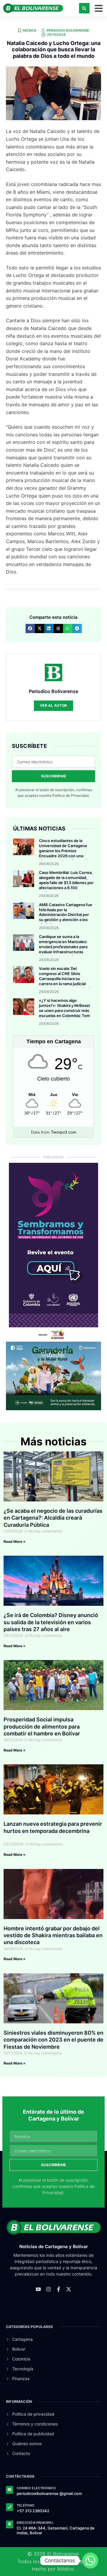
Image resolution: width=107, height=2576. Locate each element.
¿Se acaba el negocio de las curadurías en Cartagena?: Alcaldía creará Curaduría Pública (53, 1518)
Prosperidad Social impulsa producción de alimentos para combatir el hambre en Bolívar (42, 1726)
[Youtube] (38, 2289)
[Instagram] (48, 2289)
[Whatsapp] (90, 2560)
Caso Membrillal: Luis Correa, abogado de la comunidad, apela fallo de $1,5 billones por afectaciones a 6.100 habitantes (66, 883)
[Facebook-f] (59, 2289)
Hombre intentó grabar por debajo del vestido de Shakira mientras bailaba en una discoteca (53, 1935)
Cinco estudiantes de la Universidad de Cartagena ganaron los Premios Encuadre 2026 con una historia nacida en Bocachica (65, 851)
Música (30, 30)
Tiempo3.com (64, 1132)
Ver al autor (53, 705)
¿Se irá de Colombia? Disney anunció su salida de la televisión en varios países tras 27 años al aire (51, 1622)
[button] (84, 8)
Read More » (15, 1542)
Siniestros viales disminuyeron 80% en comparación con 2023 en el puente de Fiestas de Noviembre (53, 2040)
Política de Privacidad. (71, 795)
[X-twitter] (69, 2289)
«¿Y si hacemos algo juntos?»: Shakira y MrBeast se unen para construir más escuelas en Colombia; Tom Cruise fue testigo (64, 1010)
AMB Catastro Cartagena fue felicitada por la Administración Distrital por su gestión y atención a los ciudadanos (66, 915)
